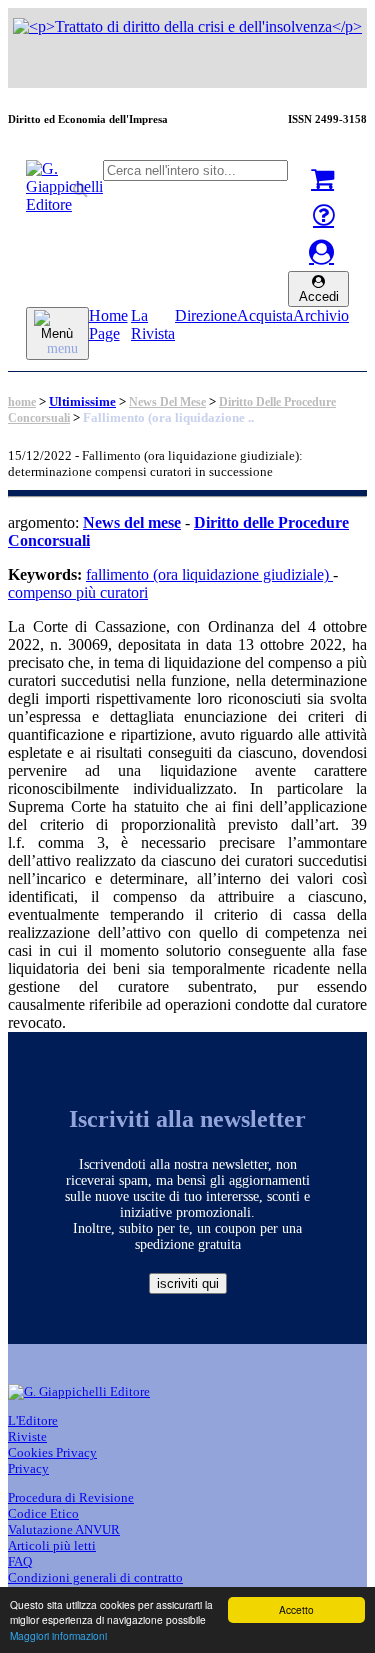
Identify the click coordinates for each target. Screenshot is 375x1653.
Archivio (321, 315)
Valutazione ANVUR (64, 1529)
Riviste (27, 1436)
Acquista (265, 315)
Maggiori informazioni (58, 1635)
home (22, 402)
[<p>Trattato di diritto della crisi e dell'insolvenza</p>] (187, 26)
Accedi (319, 296)
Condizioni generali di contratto (95, 1577)
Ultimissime (82, 401)
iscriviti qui (188, 1283)
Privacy (28, 1468)
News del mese (167, 402)
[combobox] (195, 170)
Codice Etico (43, 1513)
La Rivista (153, 324)
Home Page (108, 324)
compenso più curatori (78, 592)
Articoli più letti (52, 1545)
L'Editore (33, 1420)
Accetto (296, 1609)
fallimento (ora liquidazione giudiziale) (209, 574)
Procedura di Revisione (71, 1497)
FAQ (20, 1561)
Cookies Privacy (52, 1452)
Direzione (206, 315)
